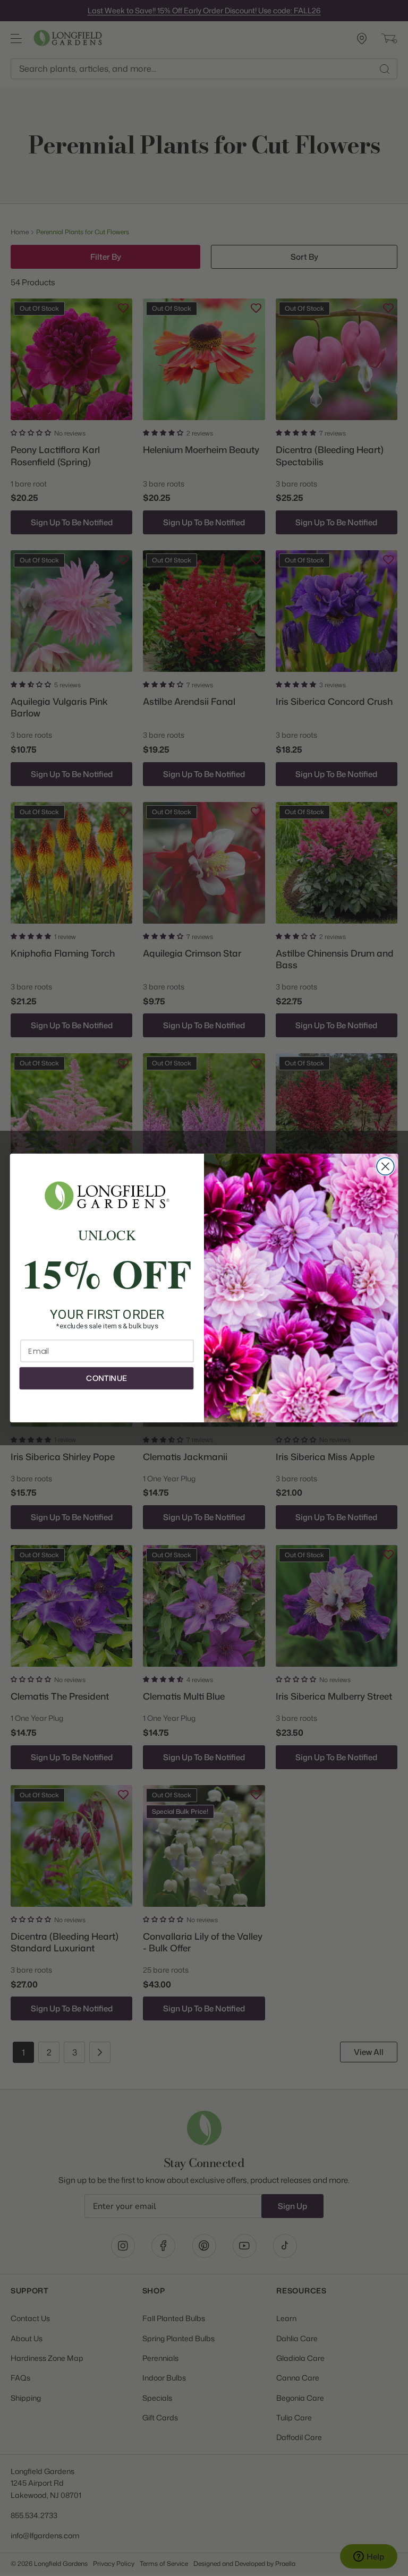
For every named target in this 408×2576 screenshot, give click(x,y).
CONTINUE (106, 1378)
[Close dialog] (385, 1167)
